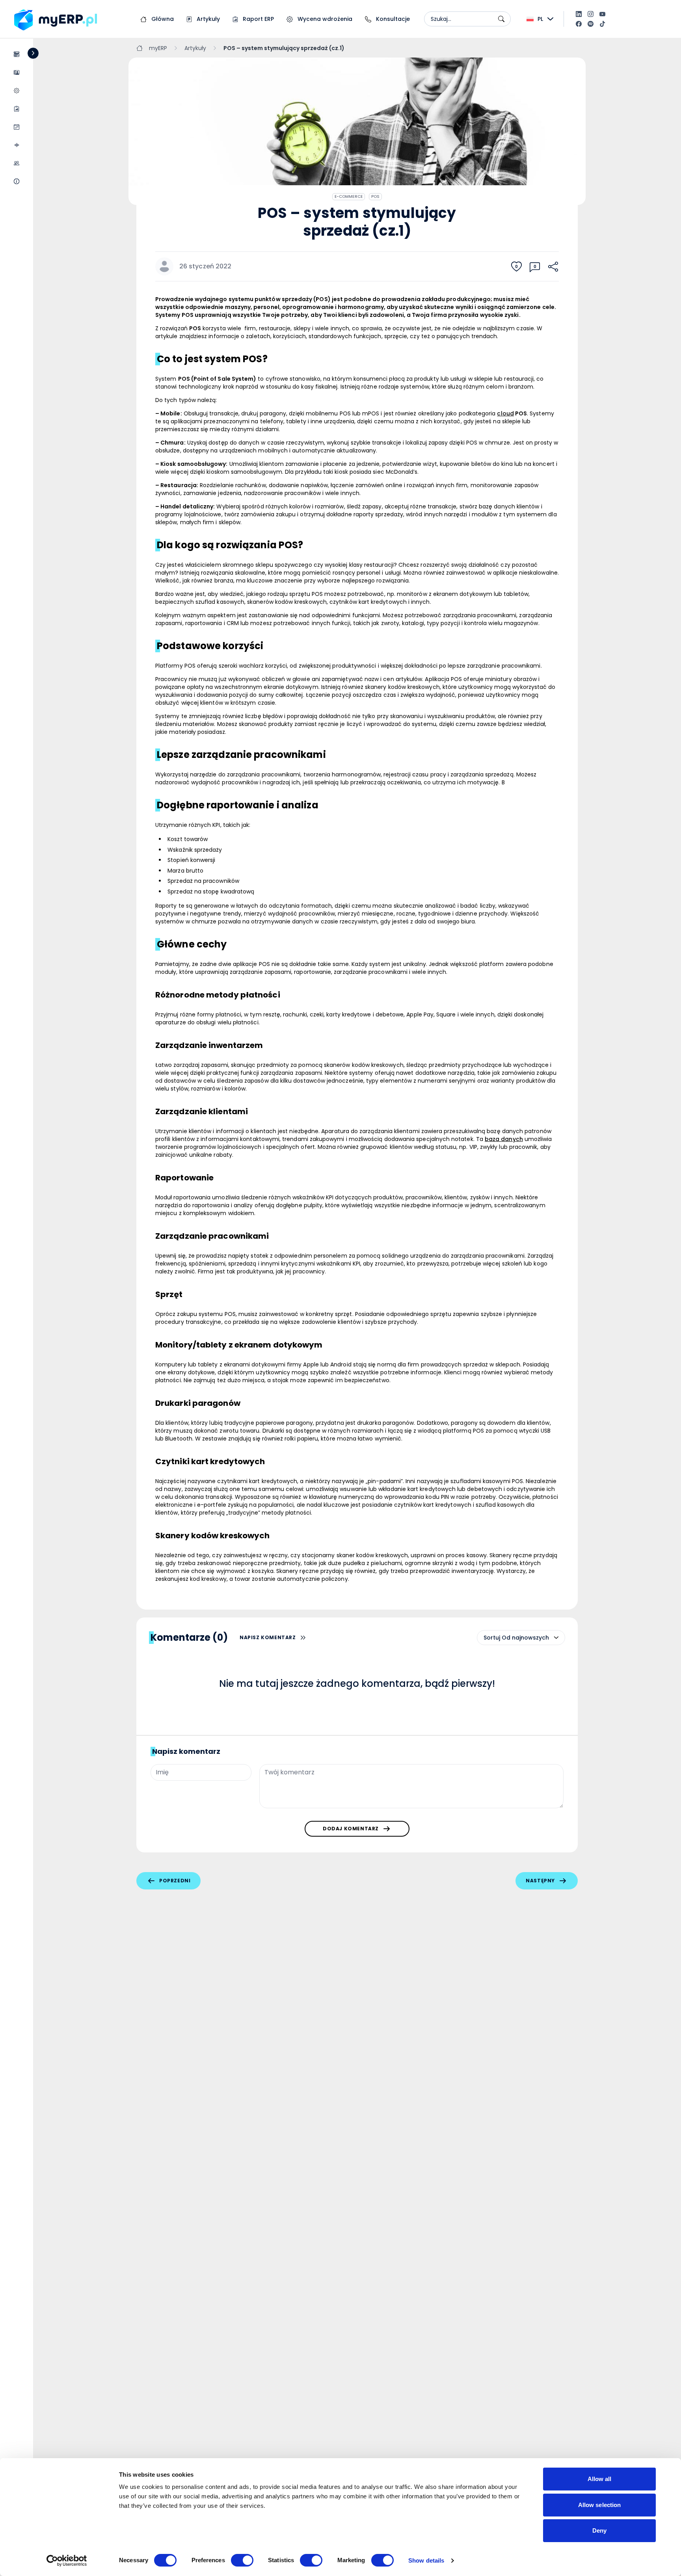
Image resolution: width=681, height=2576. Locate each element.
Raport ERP (258, 19)
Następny (540, 1881)
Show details (426, 2560)
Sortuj (492, 1638)
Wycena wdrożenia (324, 19)
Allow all (600, 2479)
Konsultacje (392, 19)
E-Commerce (349, 196)
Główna (162, 19)
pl (540, 19)
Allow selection (600, 2505)
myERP (158, 48)
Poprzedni (175, 1881)
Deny (599, 2530)
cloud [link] (505, 413)
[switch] (242, 2560)
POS (375, 196)
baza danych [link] (504, 1139)
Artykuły (207, 19)
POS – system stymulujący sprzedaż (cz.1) (284, 48)
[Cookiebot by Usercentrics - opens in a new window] (67, 2561)
